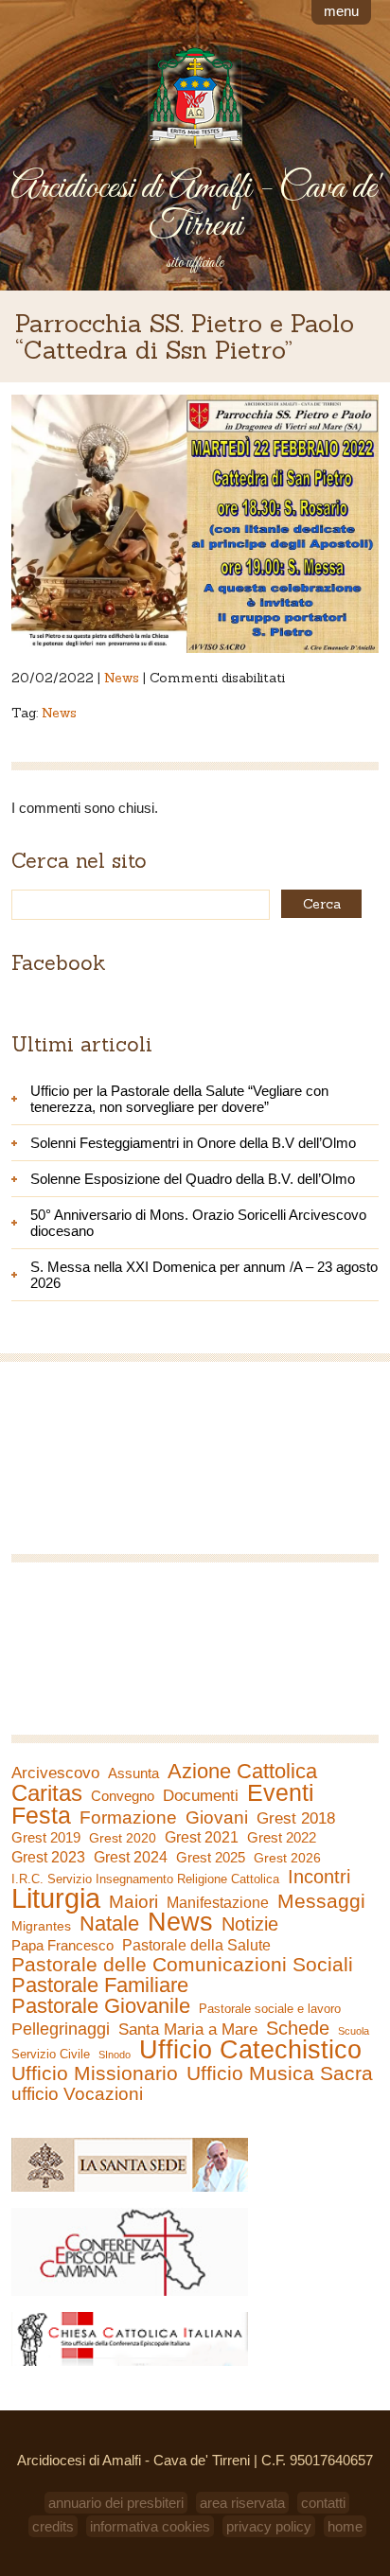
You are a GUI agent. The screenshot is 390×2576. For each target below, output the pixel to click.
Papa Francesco (62, 1945)
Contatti (323, 2503)
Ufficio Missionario (95, 2073)
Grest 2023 (48, 1857)
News (122, 678)
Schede (298, 2028)
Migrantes (41, 1926)
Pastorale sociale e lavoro (270, 2009)
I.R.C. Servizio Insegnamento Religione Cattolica (145, 1879)
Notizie (250, 1924)
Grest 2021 (202, 1837)
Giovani (217, 1818)
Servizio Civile (51, 2054)
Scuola (354, 2031)
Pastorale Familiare (100, 1985)
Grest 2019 (46, 1837)
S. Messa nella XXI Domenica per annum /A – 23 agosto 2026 (204, 1275)
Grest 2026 (287, 1858)
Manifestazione (218, 1903)
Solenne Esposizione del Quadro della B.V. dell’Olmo (193, 1179)
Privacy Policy (269, 2526)
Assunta (133, 1773)
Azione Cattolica (242, 1772)
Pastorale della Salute (196, 1945)
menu (341, 11)
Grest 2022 (282, 1837)
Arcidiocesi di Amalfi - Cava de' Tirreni (195, 207)
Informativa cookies (150, 2526)
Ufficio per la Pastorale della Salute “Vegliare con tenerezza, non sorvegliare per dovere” (179, 1099)
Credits (53, 2526)
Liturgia (56, 1898)
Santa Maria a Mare (188, 2029)
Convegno (123, 1796)
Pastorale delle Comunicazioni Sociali (182, 1965)
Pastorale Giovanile (101, 2006)
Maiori (133, 1902)
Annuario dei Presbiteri (116, 2503)
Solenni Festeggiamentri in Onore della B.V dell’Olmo (193, 1143)
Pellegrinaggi (61, 2029)
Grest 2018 (296, 1818)
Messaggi (321, 1901)
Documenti (201, 1795)
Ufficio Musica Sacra (280, 2073)
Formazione (128, 1818)
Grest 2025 (211, 1858)
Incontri (319, 1877)
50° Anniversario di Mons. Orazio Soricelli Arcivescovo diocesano (198, 1223)
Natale (109, 1924)
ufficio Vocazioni (77, 2094)
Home (345, 2526)
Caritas (47, 1793)
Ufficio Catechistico (250, 2050)
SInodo (115, 2055)
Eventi (281, 1792)
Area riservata (242, 2503)
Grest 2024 (131, 1857)
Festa (41, 1815)
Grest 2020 (123, 1838)
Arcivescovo (55, 1773)
